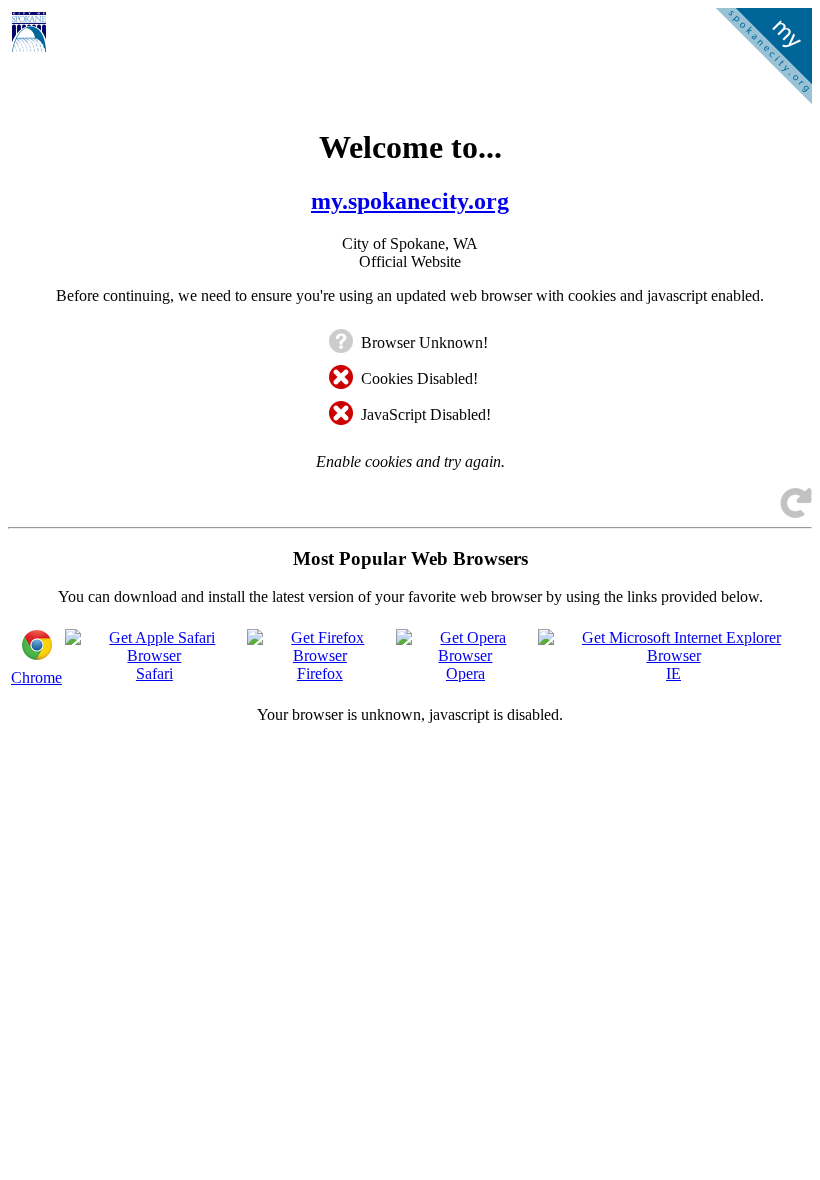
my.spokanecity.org (410, 201)
